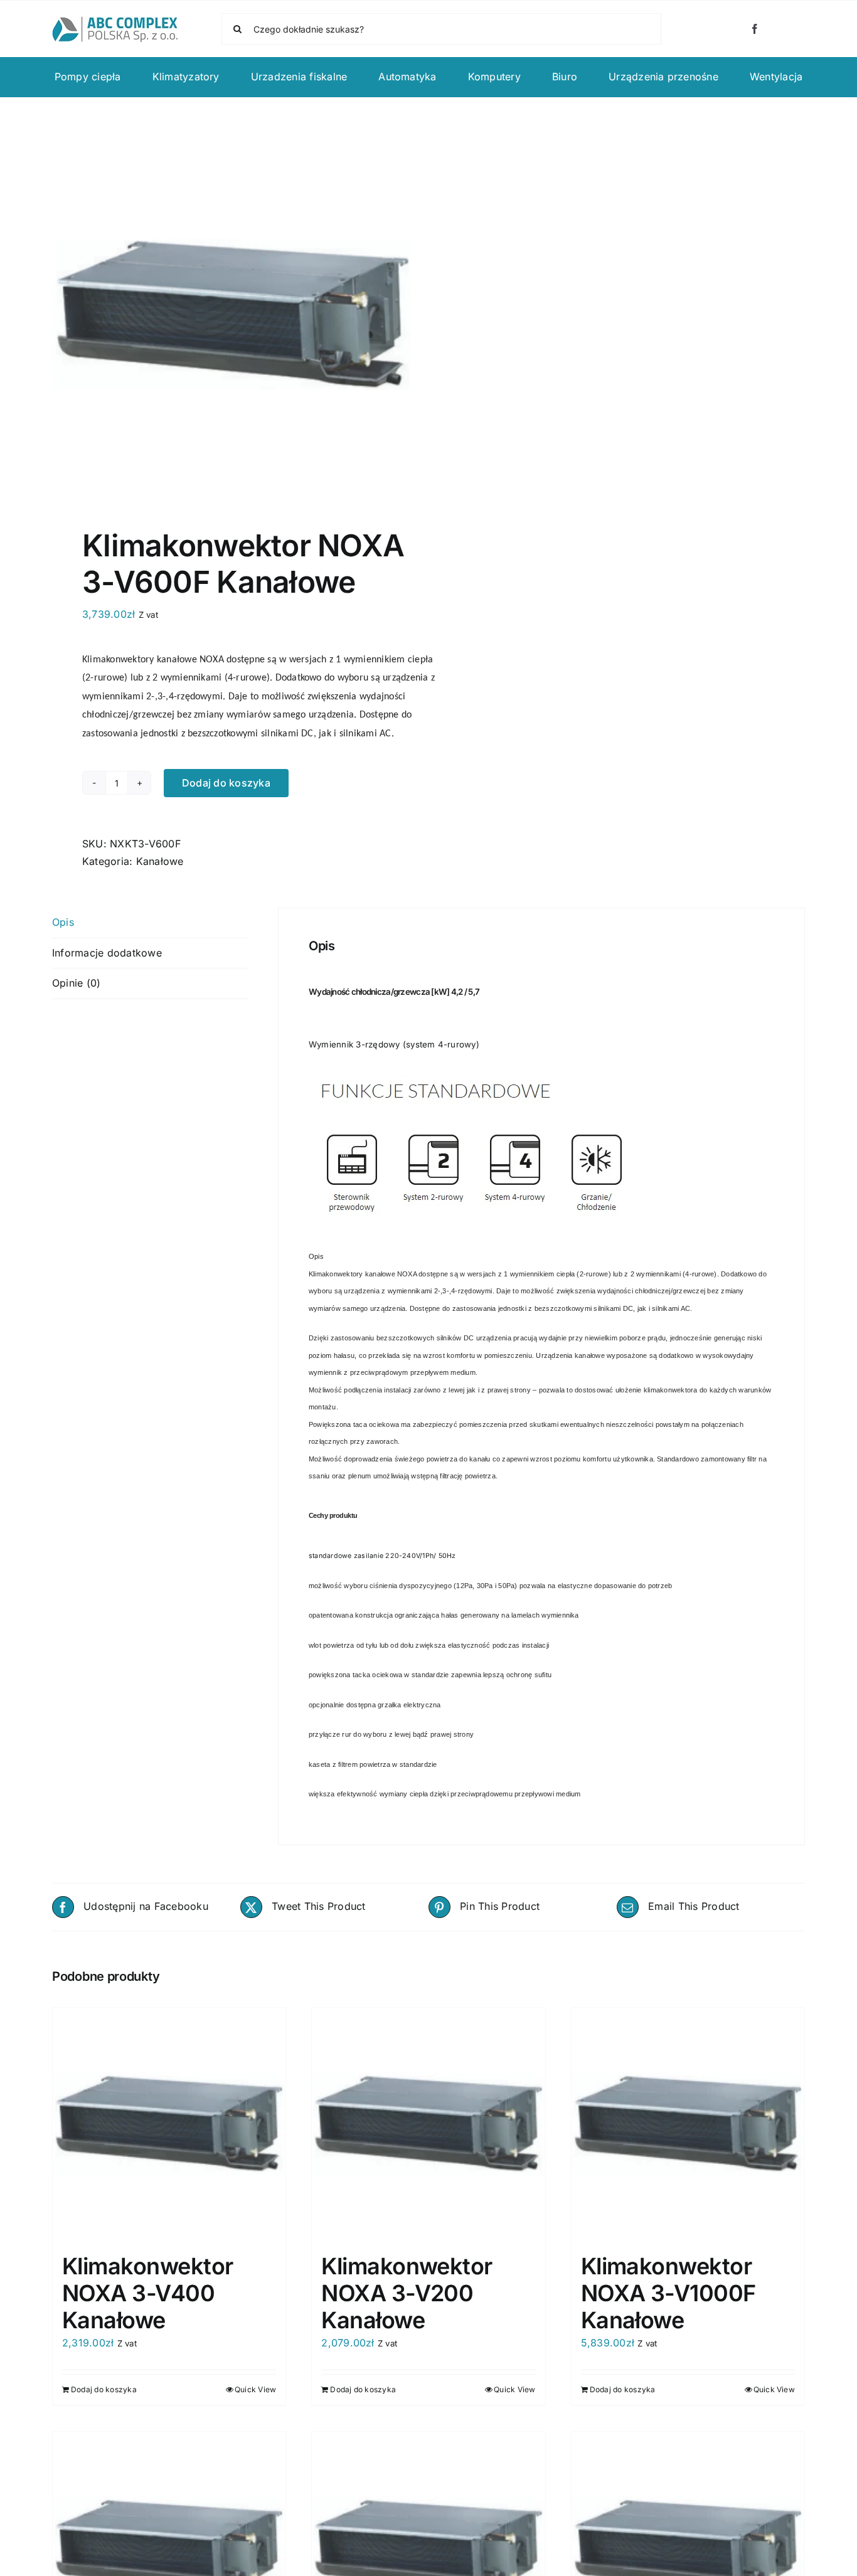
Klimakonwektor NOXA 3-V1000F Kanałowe (668, 2293)
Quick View (255, 2389)
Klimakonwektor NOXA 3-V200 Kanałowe (407, 2293)
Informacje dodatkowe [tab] (107, 953)
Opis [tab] (63, 922)
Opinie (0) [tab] (76, 983)
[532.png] (233, 315)
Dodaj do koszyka (226, 783)
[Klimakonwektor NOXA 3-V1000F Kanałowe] (688, 2124)
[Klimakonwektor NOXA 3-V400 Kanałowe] (169, 2124)
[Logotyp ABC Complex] (115, 21)
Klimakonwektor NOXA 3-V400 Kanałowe (147, 2293)
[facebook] (755, 29)
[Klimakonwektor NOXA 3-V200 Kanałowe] (428, 2124)
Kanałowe (160, 861)
